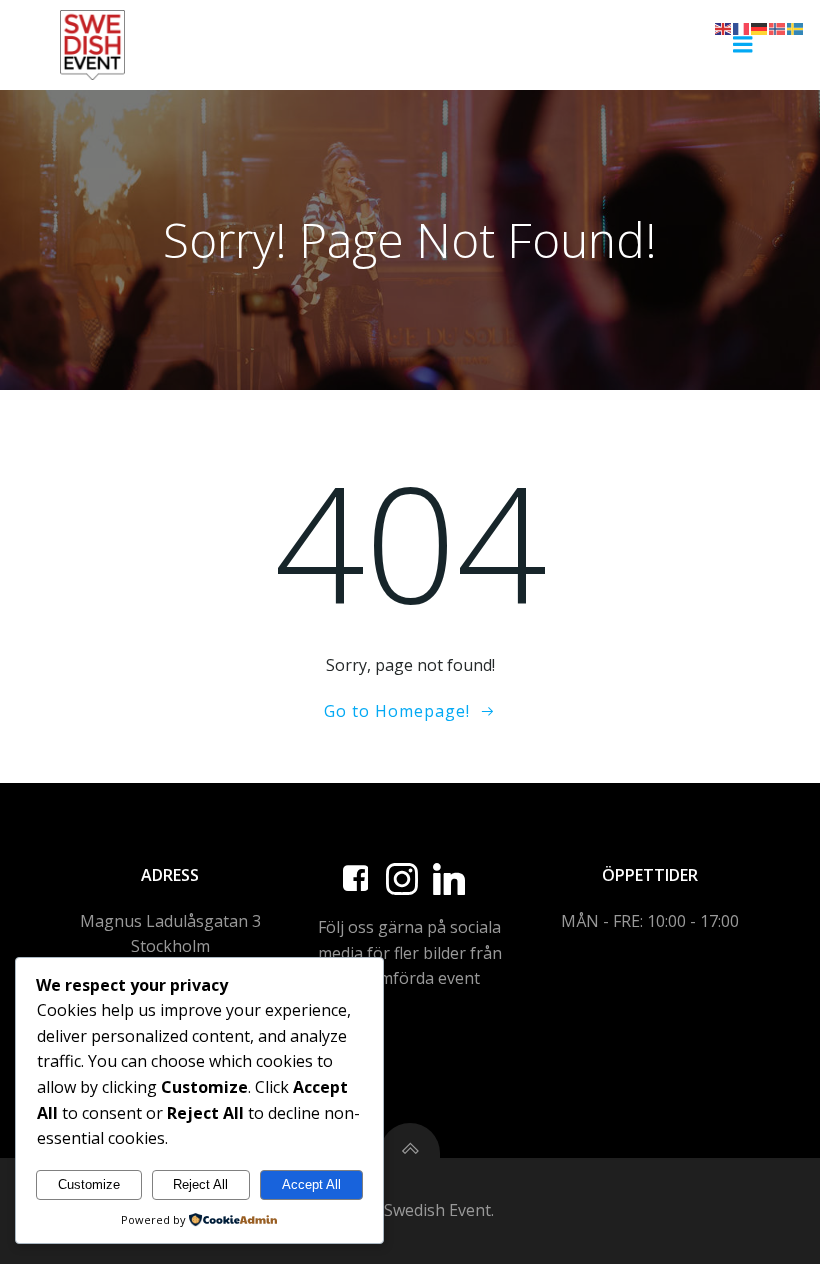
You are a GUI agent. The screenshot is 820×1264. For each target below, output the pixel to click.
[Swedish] (796, 27)
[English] (724, 27)
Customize (89, 1184)
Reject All (200, 1184)
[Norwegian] (778, 27)
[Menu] (743, 45)
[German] (760, 27)
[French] (742, 27)
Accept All (311, 1184)
